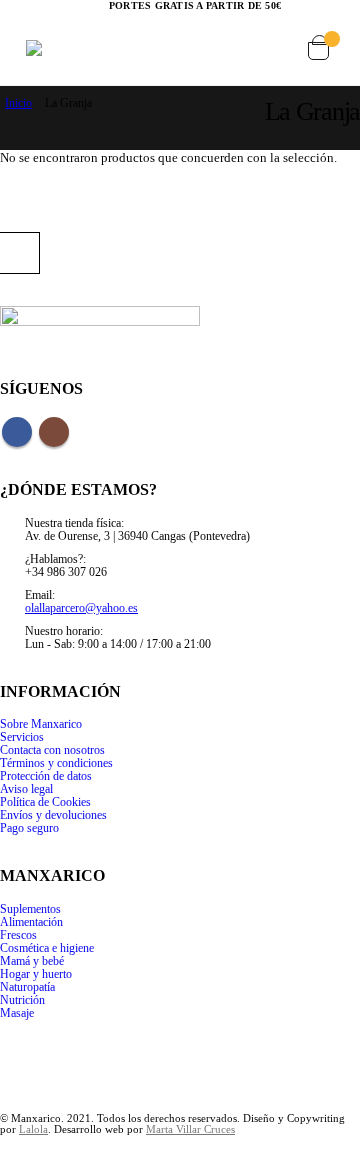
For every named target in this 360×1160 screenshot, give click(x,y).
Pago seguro (29, 828)
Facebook (17, 432)
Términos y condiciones (56, 763)
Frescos (18, 935)
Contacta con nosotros (52, 750)
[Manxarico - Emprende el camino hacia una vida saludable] (63, 48)
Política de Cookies (45, 802)
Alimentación (31, 922)
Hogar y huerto (36, 974)
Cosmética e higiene (47, 948)
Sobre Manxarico (41, 724)
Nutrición (22, 1000)
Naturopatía (27, 987)
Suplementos (30, 909)
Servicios (22, 737)
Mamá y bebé (32, 961)
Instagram (54, 432)
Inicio (18, 103)
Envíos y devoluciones (53, 815)
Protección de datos (46, 776)
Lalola (33, 1129)
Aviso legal (26, 789)
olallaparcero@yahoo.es (81, 608)
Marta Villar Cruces (190, 1129)
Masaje (17, 1013)
